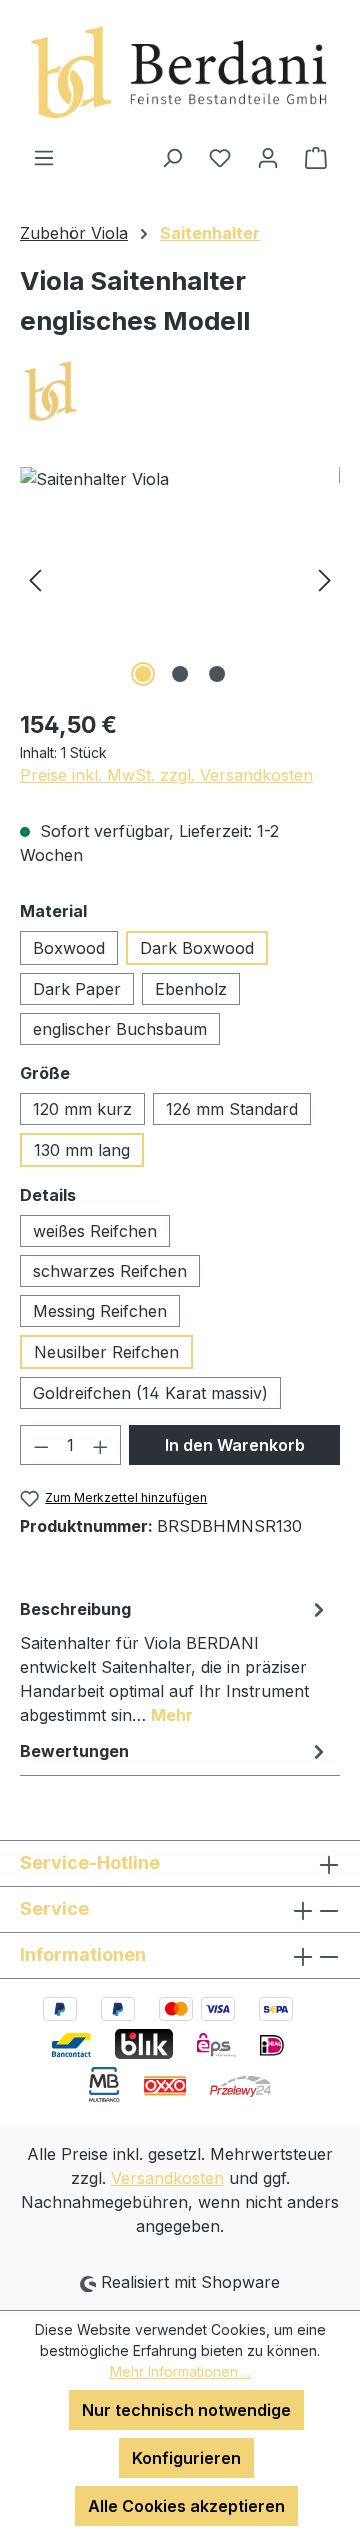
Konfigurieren (186, 2458)
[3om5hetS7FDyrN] (180, 579)
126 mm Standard (232, 1109)
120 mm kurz (82, 1109)
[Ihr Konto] (268, 157)
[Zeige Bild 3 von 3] (217, 674)
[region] (180, 579)
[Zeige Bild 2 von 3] (180, 674)
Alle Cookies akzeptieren (186, 2506)
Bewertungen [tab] (74, 1751)
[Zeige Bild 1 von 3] (143, 674)
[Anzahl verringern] (41, 1445)
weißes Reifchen (95, 1231)
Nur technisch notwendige (186, 2410)
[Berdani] (180, 392)
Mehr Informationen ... (180, 2371)
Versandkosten (167, 2178)
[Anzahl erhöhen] (101, 1445)
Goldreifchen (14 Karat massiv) (150, 1393)
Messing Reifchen (100, 1311)
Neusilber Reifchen (106, 1352)
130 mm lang (82, 1150)
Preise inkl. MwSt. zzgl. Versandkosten (166, 775)
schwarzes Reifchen (110, 1271)
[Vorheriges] (35, 579)
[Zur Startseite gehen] (180, 72)
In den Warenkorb (235, 1445)
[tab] (175, 1661)
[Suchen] (172, 157)
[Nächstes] (325, 579)
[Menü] (44, 157)
